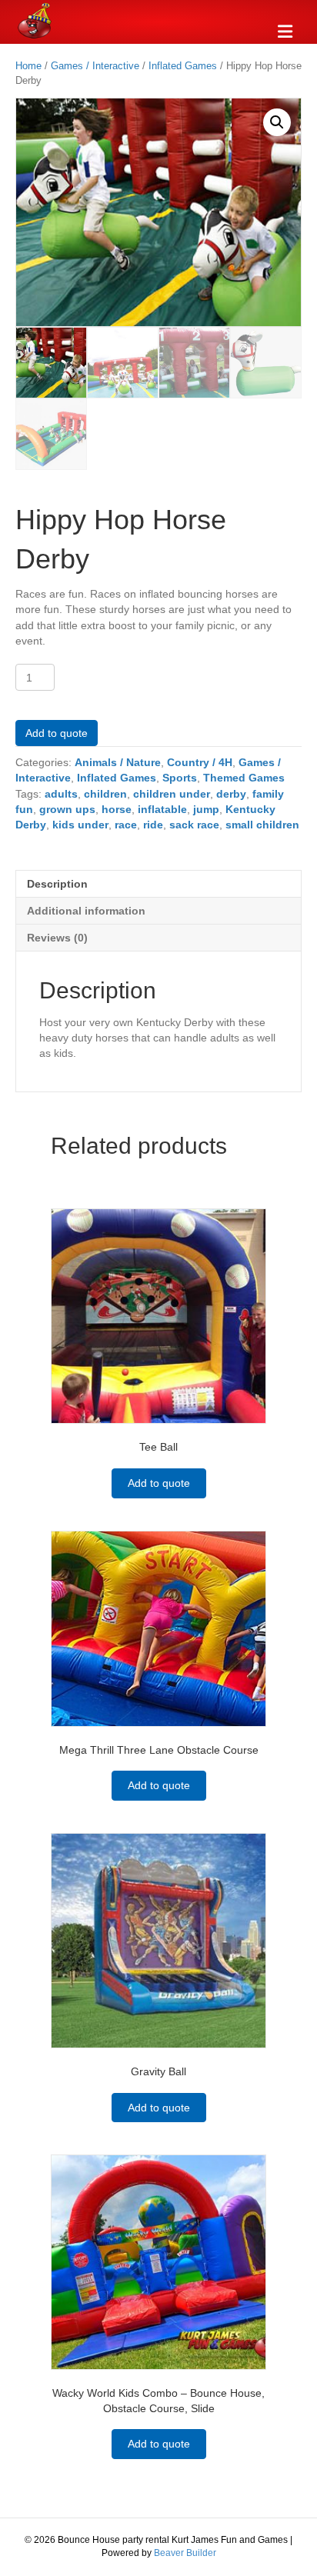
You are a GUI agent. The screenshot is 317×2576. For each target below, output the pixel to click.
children (105, 794)
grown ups (67, 809)
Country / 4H (200, 762)
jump (206, 809)
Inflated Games (183, 66)
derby (231, 794)
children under (172, 794)
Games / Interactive (95, 66)
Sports (180, 778)
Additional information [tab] (86, 911)
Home (28, 66)
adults (61, 794)
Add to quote (57, 733)
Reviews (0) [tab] (57, 938)
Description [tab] (57, 884)
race (126, 825)
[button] (277, 122)
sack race (194, 825)
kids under (80, 825)
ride (153, 825)
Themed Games (244, 778)
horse (117, 809)
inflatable (162, 809)
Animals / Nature (118, 762)
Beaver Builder (185, 2553)
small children (262, 825)
